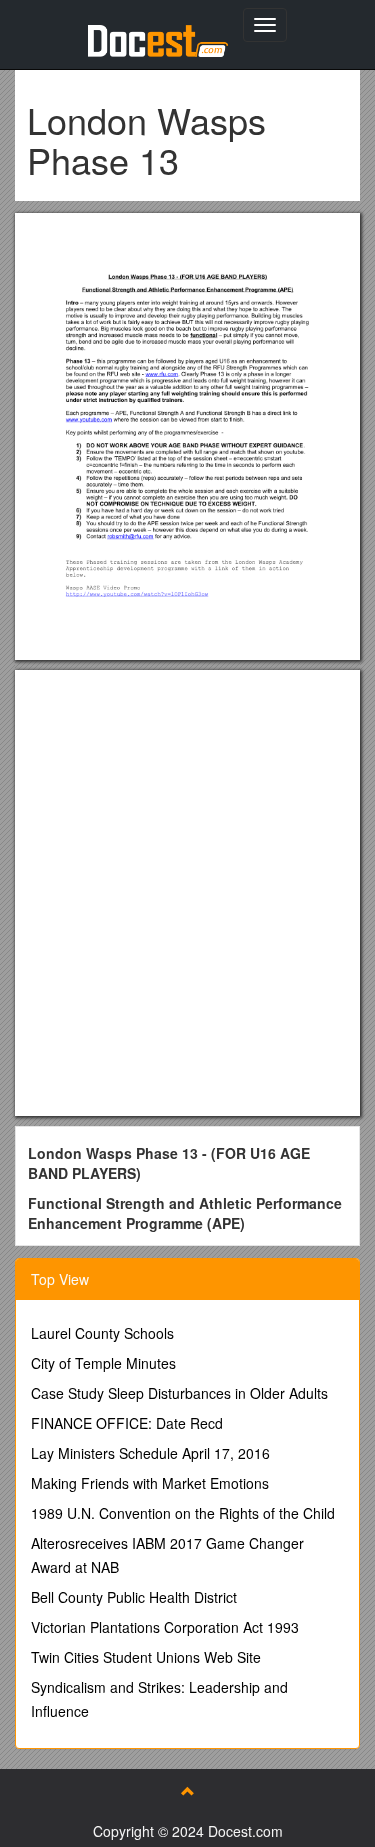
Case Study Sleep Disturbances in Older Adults (179, 1393)
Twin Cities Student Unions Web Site (146, 1657)
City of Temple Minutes (103, 1363)
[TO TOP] (188, 1791)
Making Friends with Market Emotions (150, 1483)
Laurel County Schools (102, 1333)
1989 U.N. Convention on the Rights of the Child (183, 1513)
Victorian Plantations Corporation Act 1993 (165, 1627)
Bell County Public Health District (134, 1597)
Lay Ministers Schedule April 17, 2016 (150, 1453)
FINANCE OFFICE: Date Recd (127, 1423)
